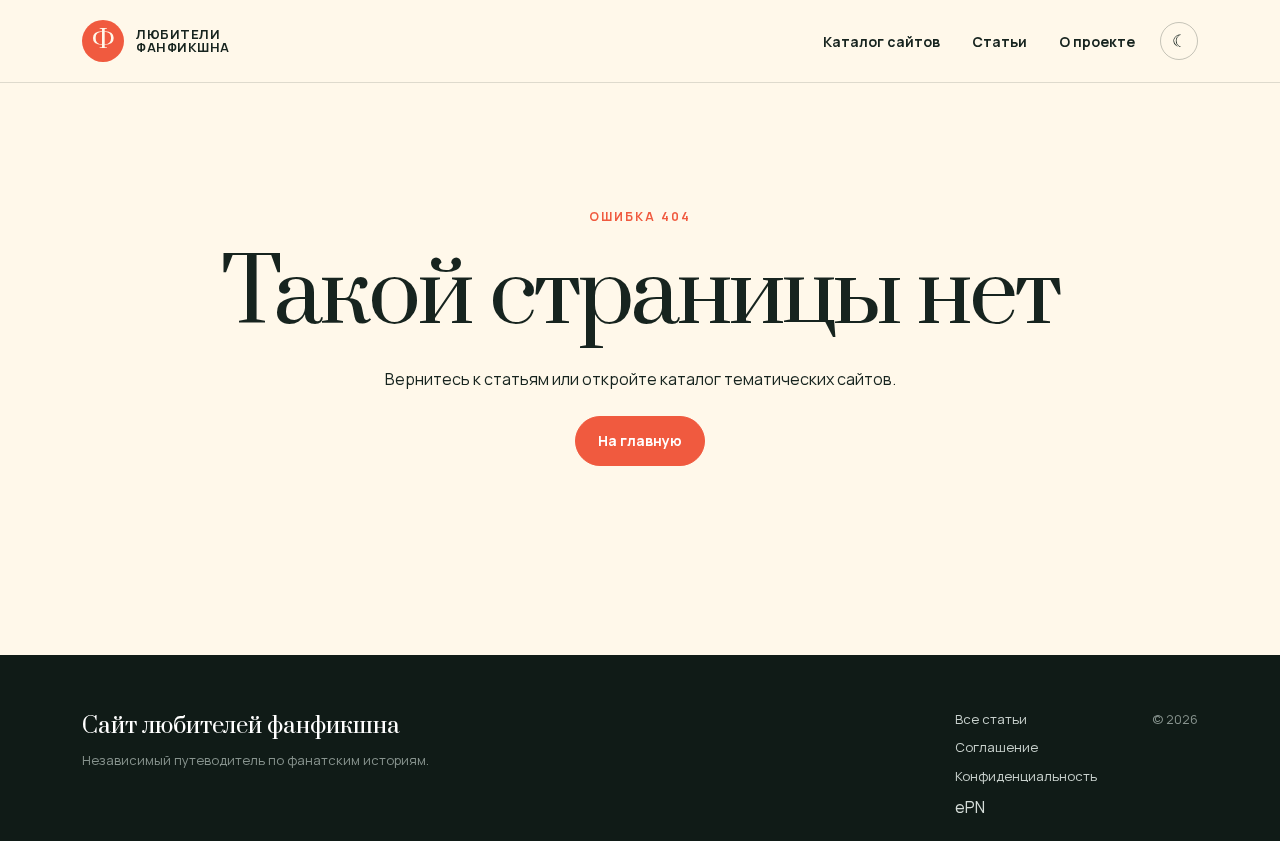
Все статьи (991, 719)
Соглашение (996, 747)
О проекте (1097, 41)
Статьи (999, 41)
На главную (640, 440)
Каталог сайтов (881, 41)
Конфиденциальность (1026, 776)
